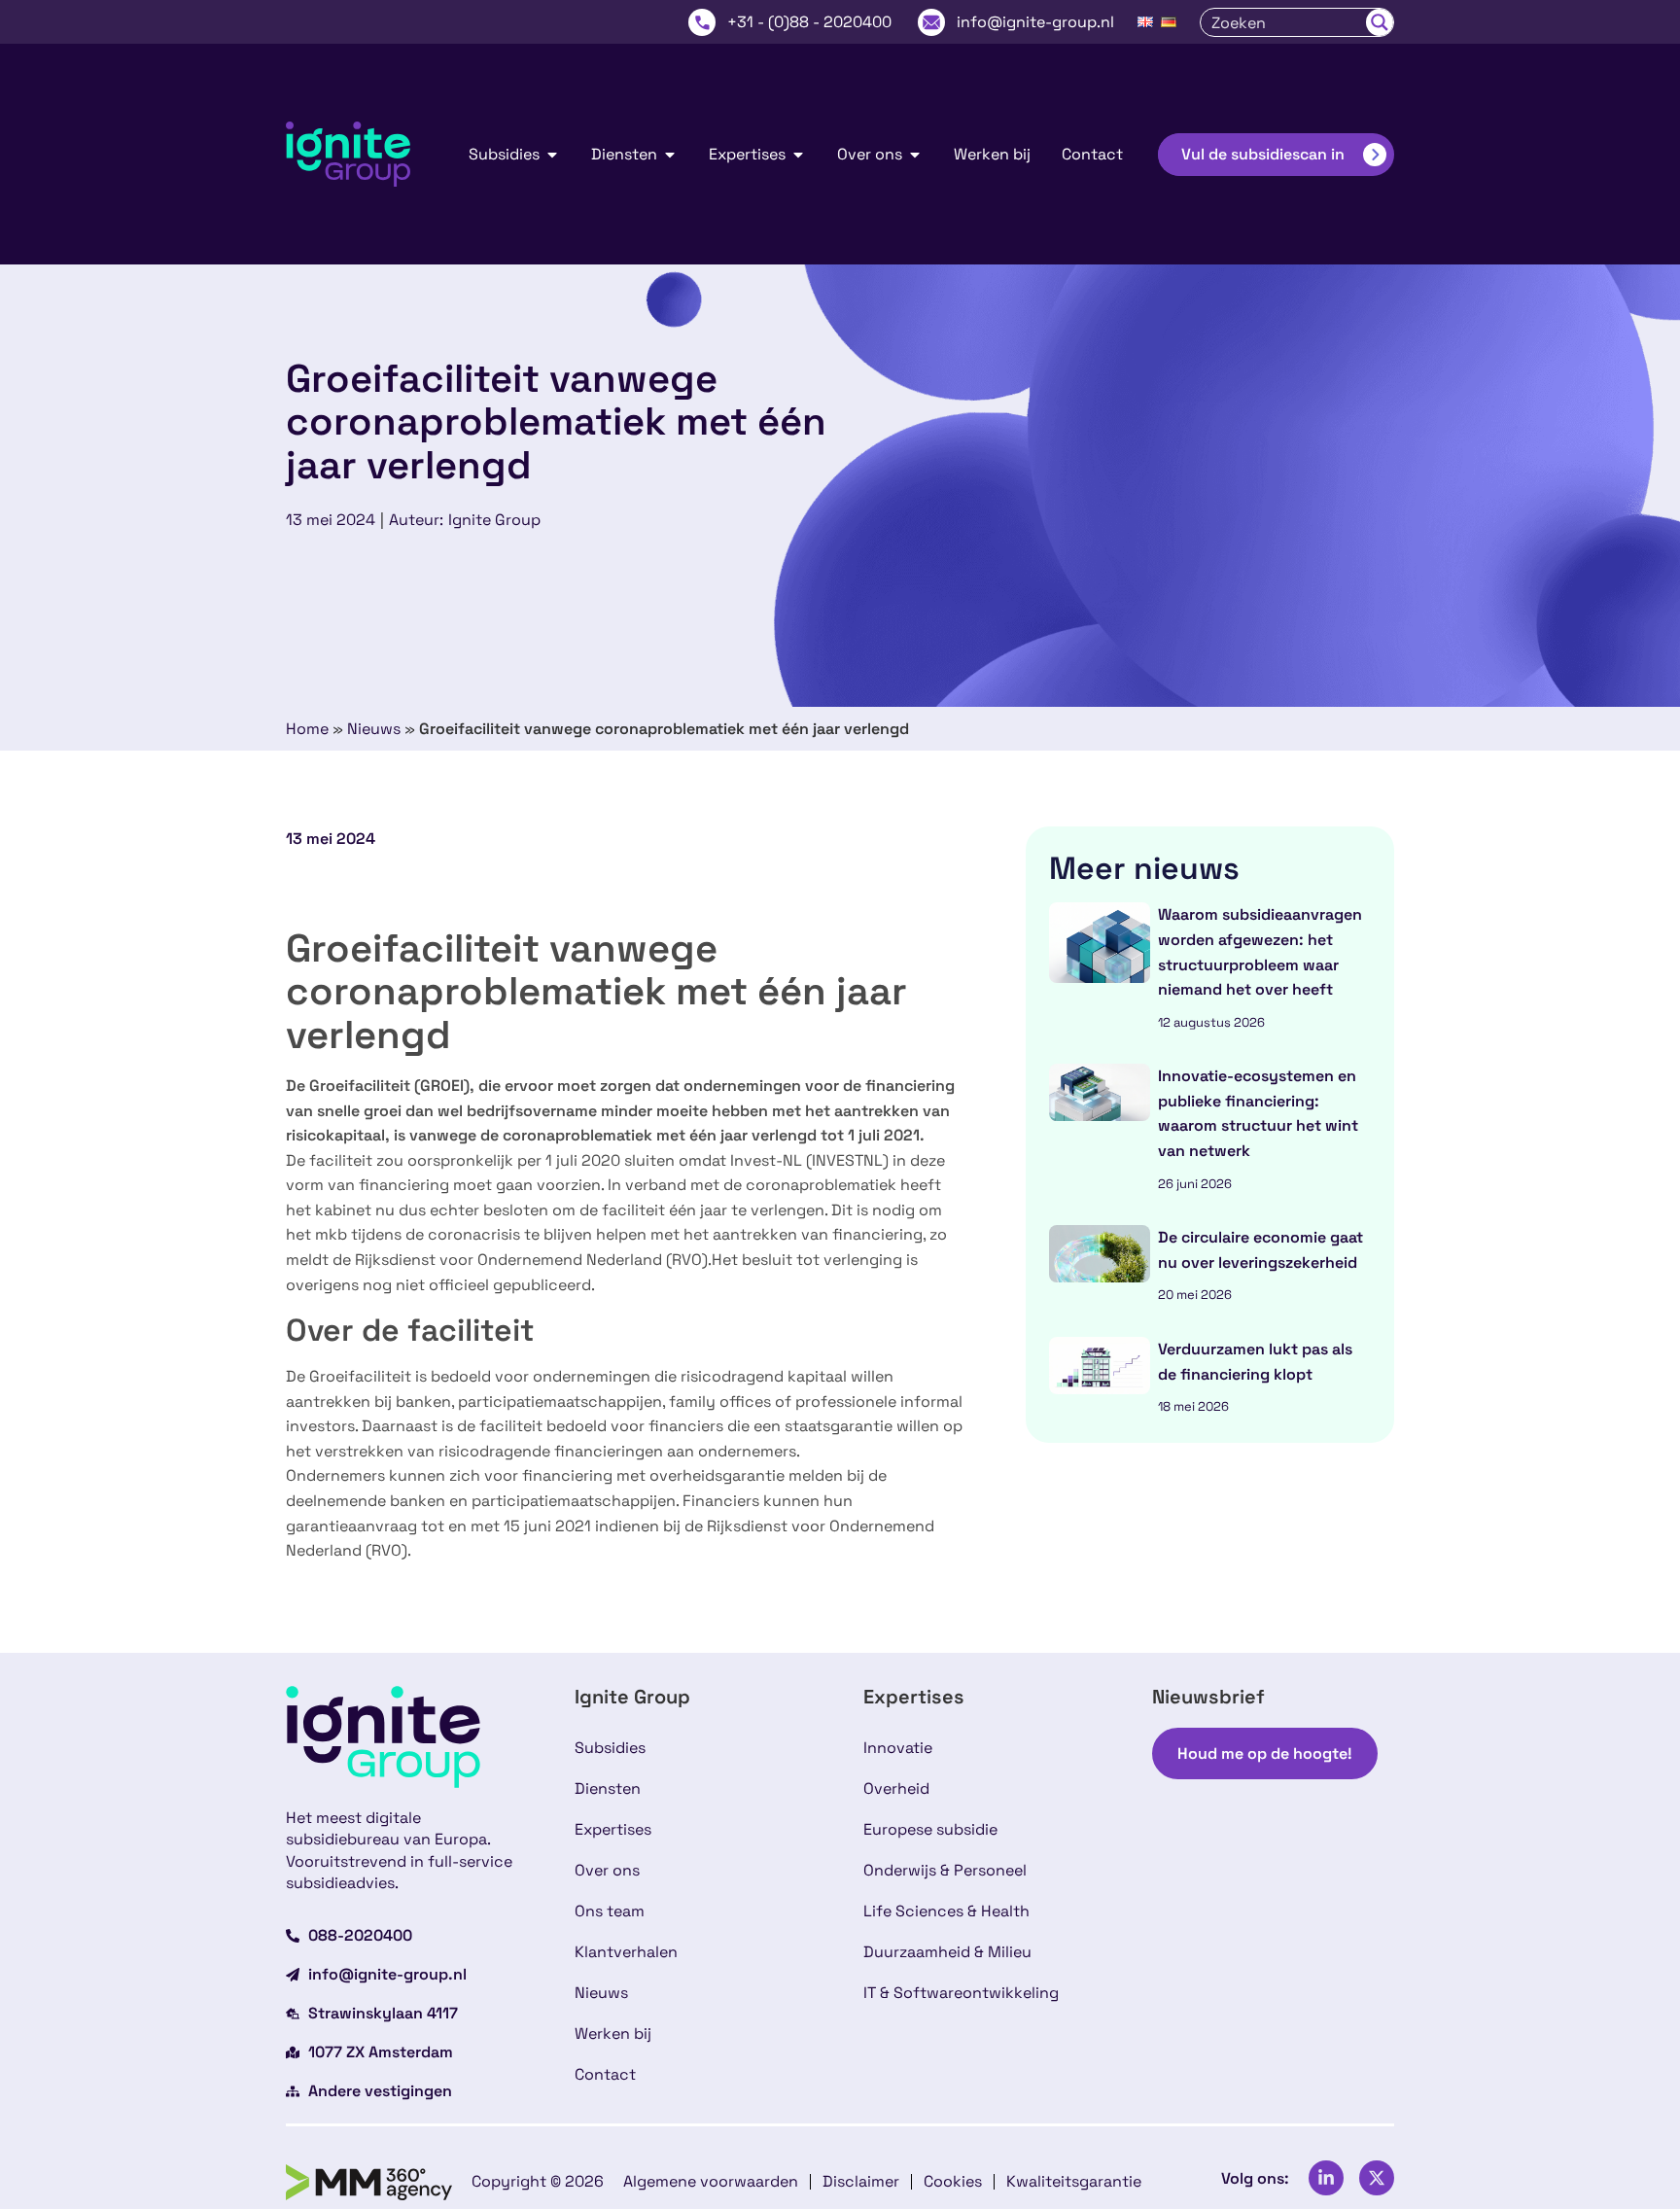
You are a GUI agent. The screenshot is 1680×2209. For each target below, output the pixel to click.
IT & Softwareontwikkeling (961, 1993)
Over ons (607, 1870)
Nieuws (374, 729)
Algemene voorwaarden (711, 2181)
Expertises (613, 1829)
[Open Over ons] (915, 155)
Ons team (610, 1911)
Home (307, 729)
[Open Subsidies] (552, 155)
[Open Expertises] (798, 155)
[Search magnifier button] (1380, 22)
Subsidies (610, 1748)
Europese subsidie (930, 1829)
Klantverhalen (626, 1952)
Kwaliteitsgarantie (1074, 2181)
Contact (605, 2074)
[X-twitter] (1377, 2178)
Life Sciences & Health (946, 1911)
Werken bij (613, 2034)
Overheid (896, 1788)
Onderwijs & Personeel (945, 1870)
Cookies (953, 2181)
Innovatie (898, 1748)
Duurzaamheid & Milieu (947, 1952)
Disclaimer (861, 2181)
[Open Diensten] (670, 155)
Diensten (608, 1788)
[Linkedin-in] (1326, 2178)
